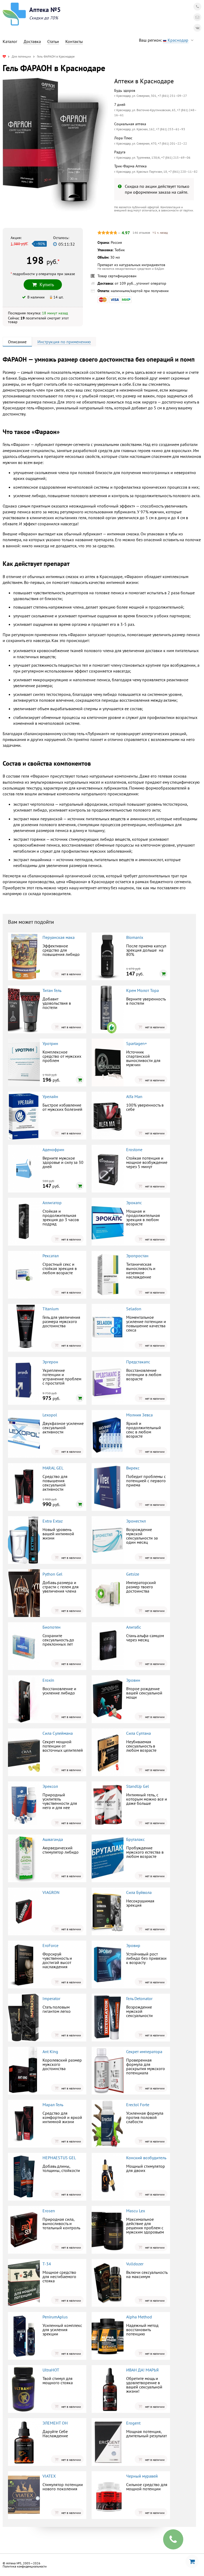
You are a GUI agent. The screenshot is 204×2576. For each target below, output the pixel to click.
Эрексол (50, 1786)
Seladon (134, 1309)
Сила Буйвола (139, 1892)
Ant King (50, 2052)
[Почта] (197, 17)
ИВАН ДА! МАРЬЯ (142, 2370)
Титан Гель (52, 990)
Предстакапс (138, 1362)
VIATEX (49, 2476)
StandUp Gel (138, 1786)
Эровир (133, 1945)
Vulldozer (135, 2264)
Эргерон (50, 1362)
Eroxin (48, 1680)
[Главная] (4, 56)
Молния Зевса (139, 1415)
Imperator (51, 1998)
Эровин (133, 1680)
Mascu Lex (136, 2211)
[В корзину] (163, 974)
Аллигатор (52, 1203)
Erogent (133, 2423)
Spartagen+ (137, 1043)
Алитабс (134, 1627)
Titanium (51, 1309)
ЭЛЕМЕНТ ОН (55, 2423)
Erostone (134, 1150)
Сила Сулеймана (58, 1733)
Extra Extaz (53, 1521)
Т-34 (47, 2264)
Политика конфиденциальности (25, 2566)
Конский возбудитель (146, 2158)
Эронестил (136, 1521)
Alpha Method (139, 2317)
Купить (47, 285)
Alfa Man (134, 1096)
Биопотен (52, 1627)
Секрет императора (144, 2052)
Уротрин (50, 1043)
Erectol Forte (138, 2105)
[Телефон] (197, 7)
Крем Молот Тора (143, 990)
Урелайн (50, 1096)
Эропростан (137, 1256)
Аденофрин (53, 1150)
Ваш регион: (164, 40)
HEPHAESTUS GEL (59, 2158)
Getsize (133, 1574)
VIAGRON (51, 1892)
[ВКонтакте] (197, 28)
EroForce (50, 1945)
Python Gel (52, 1574)
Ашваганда (53, 1839)
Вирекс (133, 1468)
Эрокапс (134, 1203)
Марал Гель (53, 2105)
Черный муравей (142, 2476)
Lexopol (50, 1415)
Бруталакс (135, 1839)
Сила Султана (139, 1733)
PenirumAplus (55, 2317)
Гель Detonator (139, 1998)
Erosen (49, 2211)
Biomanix (135, 937)
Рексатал (51, 1256)
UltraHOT (51, 2370)
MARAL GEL (53, 1468)
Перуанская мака (59, 937)
